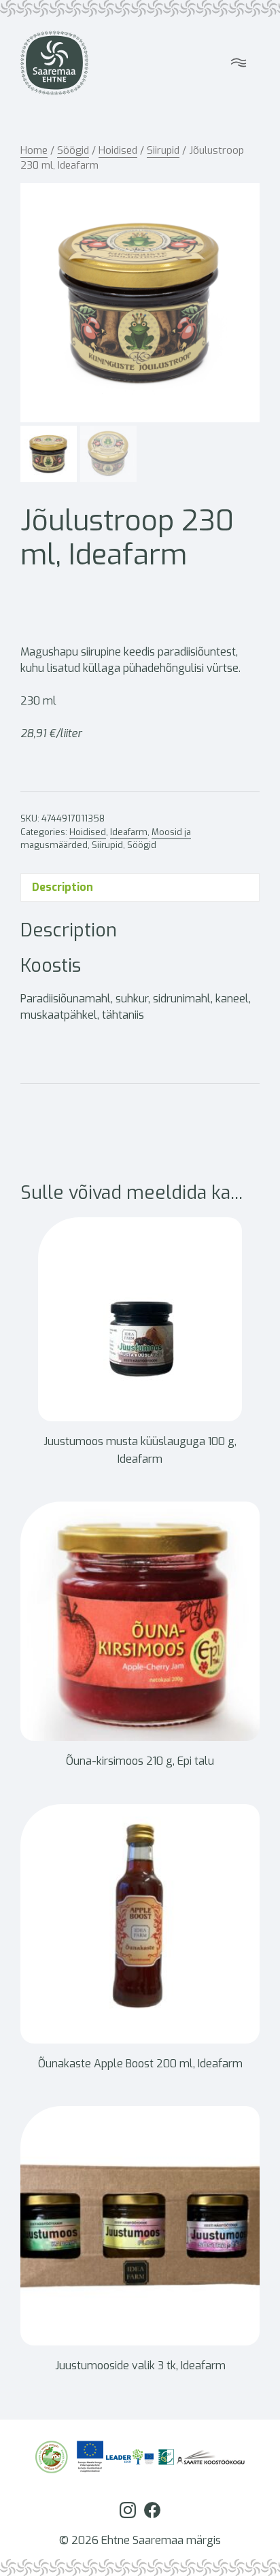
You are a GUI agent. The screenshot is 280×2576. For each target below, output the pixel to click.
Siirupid (163, 150)
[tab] (140, 887)
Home (34, 150)
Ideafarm (129, 832)
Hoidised (118, 150)
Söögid (73, 150)
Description (63, 887)
